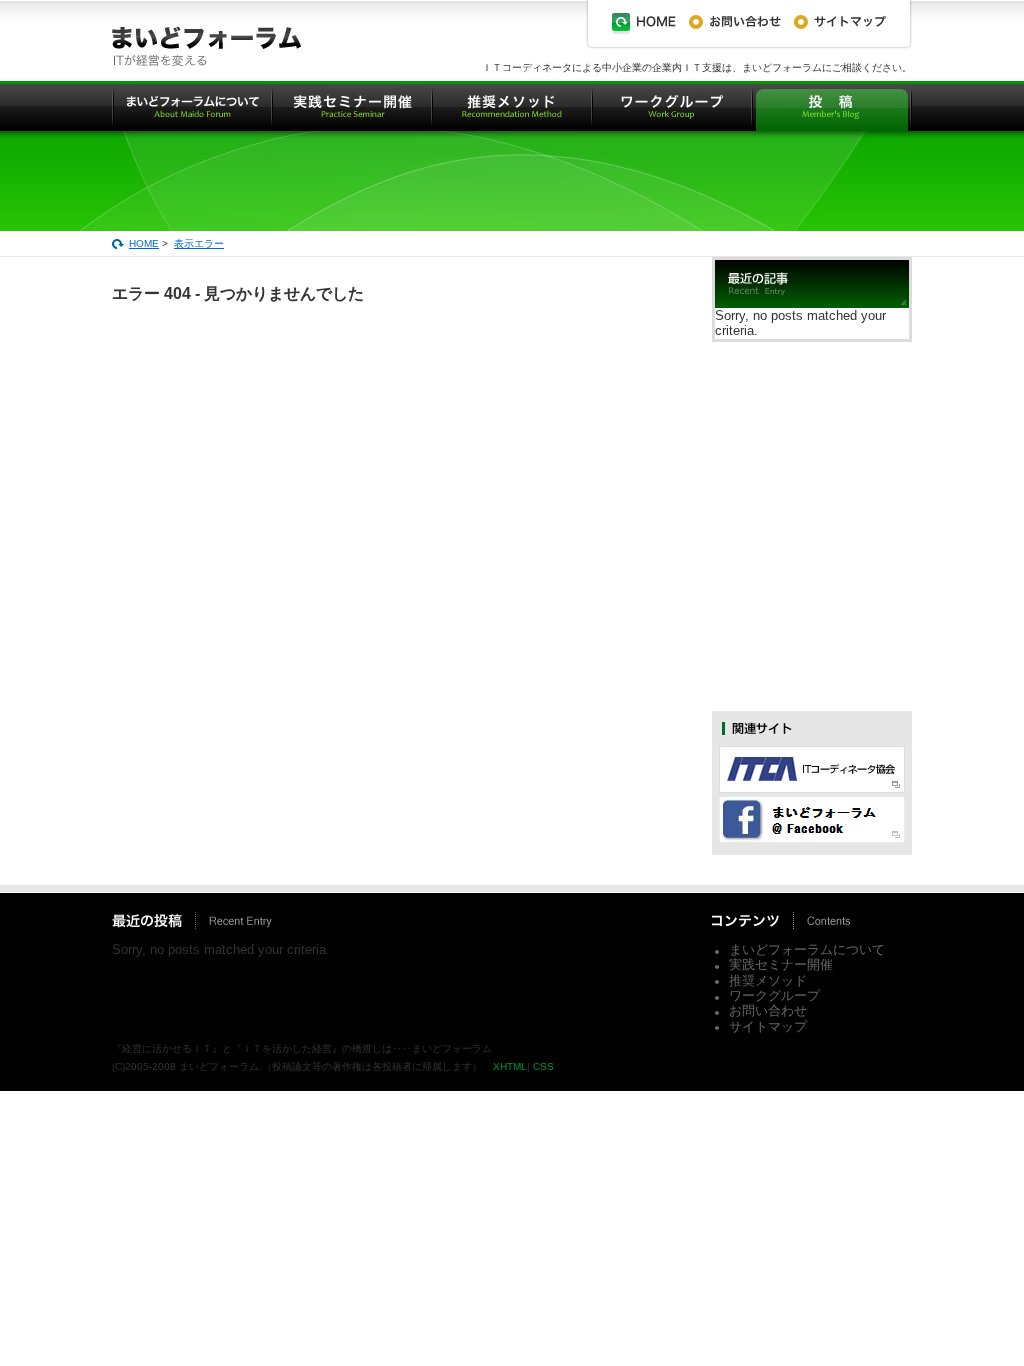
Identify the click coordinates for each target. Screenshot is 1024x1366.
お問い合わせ (768, 1010)
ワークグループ (774, 995)
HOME (144, 243)
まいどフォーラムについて (807, 949)
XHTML (510, 1066)
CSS (543, 1066)
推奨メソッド (768, 980)
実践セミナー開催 (781, 964)
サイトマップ (768, 1026)
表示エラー (199, 243)
